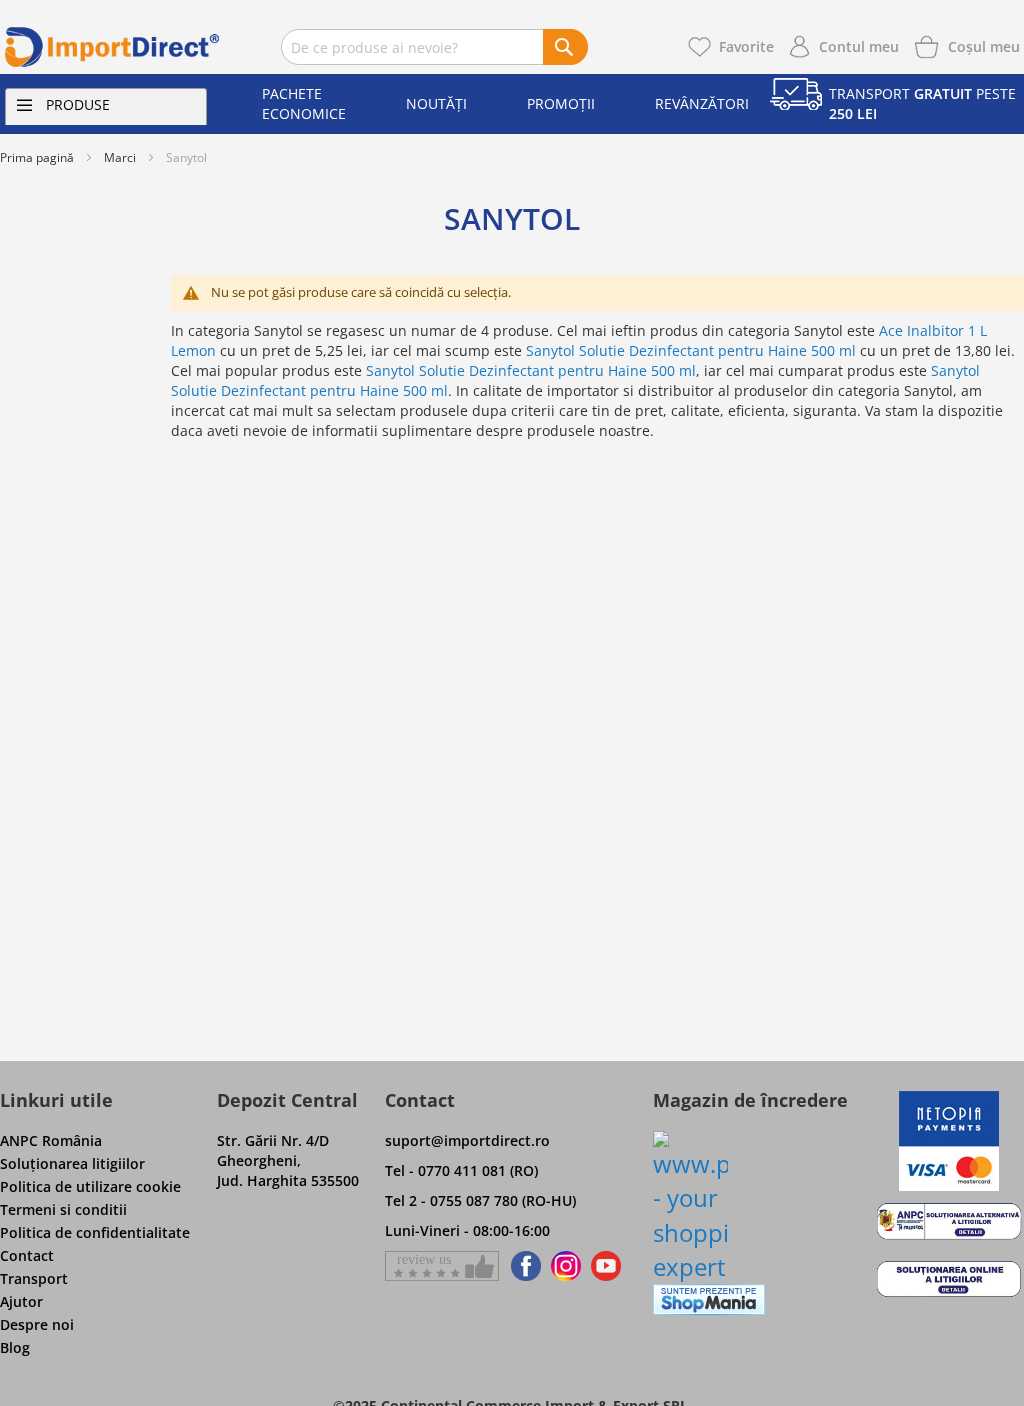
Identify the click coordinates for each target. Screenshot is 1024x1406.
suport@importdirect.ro (467, 1140)
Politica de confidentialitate (95, 1232)
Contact (27, 1255)
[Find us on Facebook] (522, 1266)
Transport (34, 1278)
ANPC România (51, 1140)
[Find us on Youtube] (606, 1266)
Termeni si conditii (63, 1209)
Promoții (561, 103)
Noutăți (436, 103)
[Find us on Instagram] (566, 1266)
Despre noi (37, 1324)
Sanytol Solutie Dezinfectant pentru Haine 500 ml (691, 350)
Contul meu (859, 46)
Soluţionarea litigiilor (72, 1163)
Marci (120, 157)
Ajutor (21, 1301)
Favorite (746, 46)
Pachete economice (304, 103)
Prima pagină (37, 157)
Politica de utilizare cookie (90, 1186)
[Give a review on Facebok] (442, 1266)
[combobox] (434, 47)
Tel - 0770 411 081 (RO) (461, 1170)
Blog (15, 1347)
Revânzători (702, 103)
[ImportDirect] (112, 47)
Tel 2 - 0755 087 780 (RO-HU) (480, 1200)
